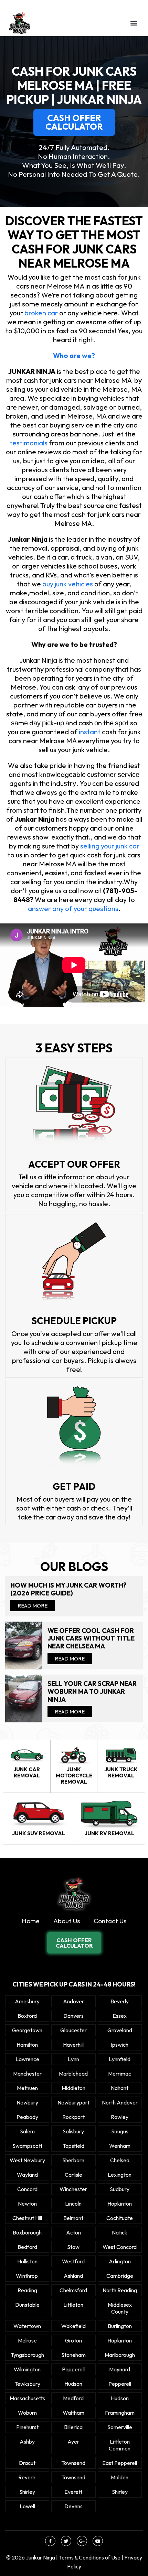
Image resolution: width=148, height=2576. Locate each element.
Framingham (120, 2413)
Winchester (73, 2189)
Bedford (27, 2247)
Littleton (73, 2305)
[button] (134, 23)
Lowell (27, 2506)
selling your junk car (110, 846)
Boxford (27, 2016)
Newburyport (73, 2102)
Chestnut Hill (27, 2218)
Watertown (27, 2326)
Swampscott (27, 2146)
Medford (73, 2398)
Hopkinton (120, 2204)
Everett (73, 2492)
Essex (120, 2016)
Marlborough (120, 2355)
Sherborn (73, 2160)
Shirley (27, 2492)
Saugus (120, 2131)
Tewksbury (27, 2384)
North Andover (120, 2102)
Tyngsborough (27, 2355)
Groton (73, 2340)
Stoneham (73, 2355)
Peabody (27, 2117)
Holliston (27, 2261)
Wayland (27, 2175)
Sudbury (120, 2189)
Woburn (27, 2413)
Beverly (120, 2001)
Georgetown (27, 2030)
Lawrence (27, 2059)
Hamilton (27, 2045)
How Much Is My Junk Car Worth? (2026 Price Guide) (68, 1589)
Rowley (120, 2117)
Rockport (73, 2117)
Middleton (73, 2088)
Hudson (73, 2384)
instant (90, 732)
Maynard (120, 2369)
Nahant (120, 2088)
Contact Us (110, 1921)
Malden (120, 2477)
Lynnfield (120, 2059)
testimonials (29, 443)
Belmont (73, 2218)
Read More (33, 1606)
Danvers (73, 2016)
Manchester (27, 2074)
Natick (120, 2232)
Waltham (73, 2413)
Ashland (73, 2276)
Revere (27, 2477)
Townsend (73, 2463)
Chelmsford (73, 2290)
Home (31, 1921)
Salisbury (73, 2131)
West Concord (120, 2247)
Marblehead (73, 2074)
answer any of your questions (73, 908)
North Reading (120, 2290)
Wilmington (27, 2369)
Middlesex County (120, 2308)
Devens (73, 2506)
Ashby (27, 2442)
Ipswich (120, 2045)
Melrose (27, 2340)
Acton (73, 2232)
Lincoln (73, 2204)
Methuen (27, 2088)
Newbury (27, 2102)
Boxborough (27, 2232)
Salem (27, 2131)
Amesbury (27, 2001)
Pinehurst (27, 2427)
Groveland (120, 2030)
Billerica (73, 2427)
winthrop (27, 2276)
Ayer (73, 2442)
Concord (27, 2189)
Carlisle (73, 2175)
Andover (73, 2001)
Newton (27, 2204)
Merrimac (120, 2074)
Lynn (73, 2059)
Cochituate (120, 2218)
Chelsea (120, 2160)
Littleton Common (120, 2445)
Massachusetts (27, 2398)
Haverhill (73, 2045)
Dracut (27, 2463)
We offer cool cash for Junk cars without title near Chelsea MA (91, 1638)
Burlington (120, 2326)
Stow (73, 2247)
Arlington (120, 2261)
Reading (27, 2290)
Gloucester (73, 2030)
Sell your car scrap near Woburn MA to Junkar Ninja (92, 1691)
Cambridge (120, 2276)
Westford (73, 2261)
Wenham (120, 2146)
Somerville (120, 2427)
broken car (41, 313)
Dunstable (27, 2305)
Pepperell (73, 2369)
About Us (67, 1921)
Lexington (120, 2175)
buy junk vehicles (67, 584)
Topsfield (73, 2146)
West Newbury (27, 2160)
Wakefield (73, 2326)
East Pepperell (120, 2463)
